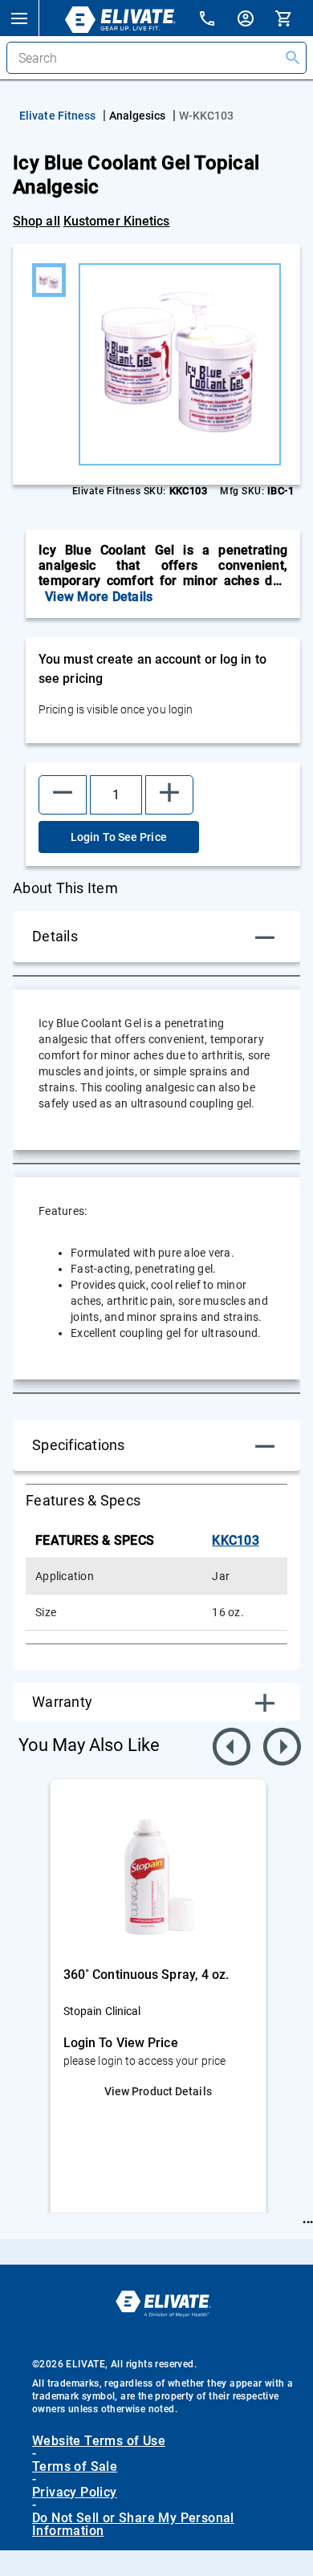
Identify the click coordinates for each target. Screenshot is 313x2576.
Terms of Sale (75, 2467)
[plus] (169, 795)
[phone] (217, 20)
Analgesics (138, 116)
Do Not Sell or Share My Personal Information (133, 2525)
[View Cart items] (294, 18)
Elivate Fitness (58, 116)
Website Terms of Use (99, 2441)
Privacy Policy (75, 2493)
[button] (19, 18)
